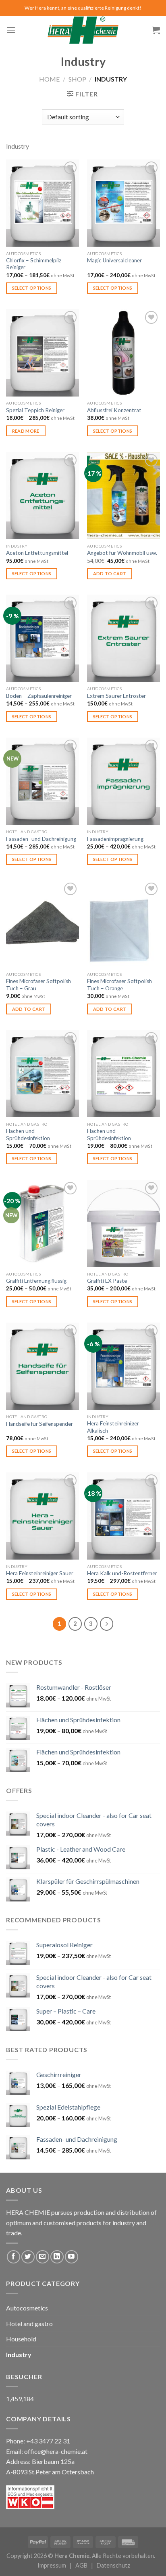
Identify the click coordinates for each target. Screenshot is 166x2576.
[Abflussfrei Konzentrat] (123, 353)
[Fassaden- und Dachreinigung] (43, 781)
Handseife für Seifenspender (39, 1424)
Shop (77, 79)
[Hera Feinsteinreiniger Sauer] (43, 1516)
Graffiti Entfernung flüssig (36, 1281)
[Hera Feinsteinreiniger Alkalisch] (123, 1366)
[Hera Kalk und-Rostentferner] (123, 1516)
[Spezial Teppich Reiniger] (43, 353)
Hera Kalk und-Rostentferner (122, 1573)
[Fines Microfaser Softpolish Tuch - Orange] (123, 924)
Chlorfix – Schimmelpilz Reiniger (34, 264)
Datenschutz (113, 2565)
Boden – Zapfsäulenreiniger (39, 696)
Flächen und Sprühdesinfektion (28, 1135)
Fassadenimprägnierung (115, 839)
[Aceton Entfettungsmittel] (43, 496)
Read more (26, 431)
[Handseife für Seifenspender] (43, 1366)
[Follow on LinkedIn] (57, 2257)
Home (49, 79)
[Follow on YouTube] (72, 2257)
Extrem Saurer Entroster (116, 696)
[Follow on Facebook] (13, 2257)
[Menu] (11, 30)
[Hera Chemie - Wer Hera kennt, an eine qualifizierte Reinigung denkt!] (83, 30)
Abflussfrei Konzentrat (114, 410)
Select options (32, 288)
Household (21, 2339)
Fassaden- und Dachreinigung (41, 839)
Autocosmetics (27, 2308)
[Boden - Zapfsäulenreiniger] (43, 638)
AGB (81, 2565)
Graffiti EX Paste (107, 1281)
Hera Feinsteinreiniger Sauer (40, 1573)
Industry (19, 2354)
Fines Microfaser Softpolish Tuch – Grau (38, 985)
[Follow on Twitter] (28, 2257)
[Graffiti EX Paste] (123, 1224)
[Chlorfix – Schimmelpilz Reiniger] (43, 203)
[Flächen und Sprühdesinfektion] (43, 1074)
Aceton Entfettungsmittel (37, 553)
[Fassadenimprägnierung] (123, 781)
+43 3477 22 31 (48, 2441)
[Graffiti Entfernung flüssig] (43, 1224)
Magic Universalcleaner (114, 260)
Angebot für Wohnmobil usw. (122, 553)
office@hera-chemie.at (56, 2451)
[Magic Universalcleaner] (123, 203)
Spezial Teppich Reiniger (35, 410)
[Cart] (156, 30)
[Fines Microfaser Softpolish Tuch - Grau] (43, 924)
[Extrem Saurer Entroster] (123, 638)
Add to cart (110, 573)
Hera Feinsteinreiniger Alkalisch (113, 1427)
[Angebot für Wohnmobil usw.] (123, 496)
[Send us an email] (43, 2257)
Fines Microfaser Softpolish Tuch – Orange (119, 985)
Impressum (52, 2565)
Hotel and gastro (29, 2324)
